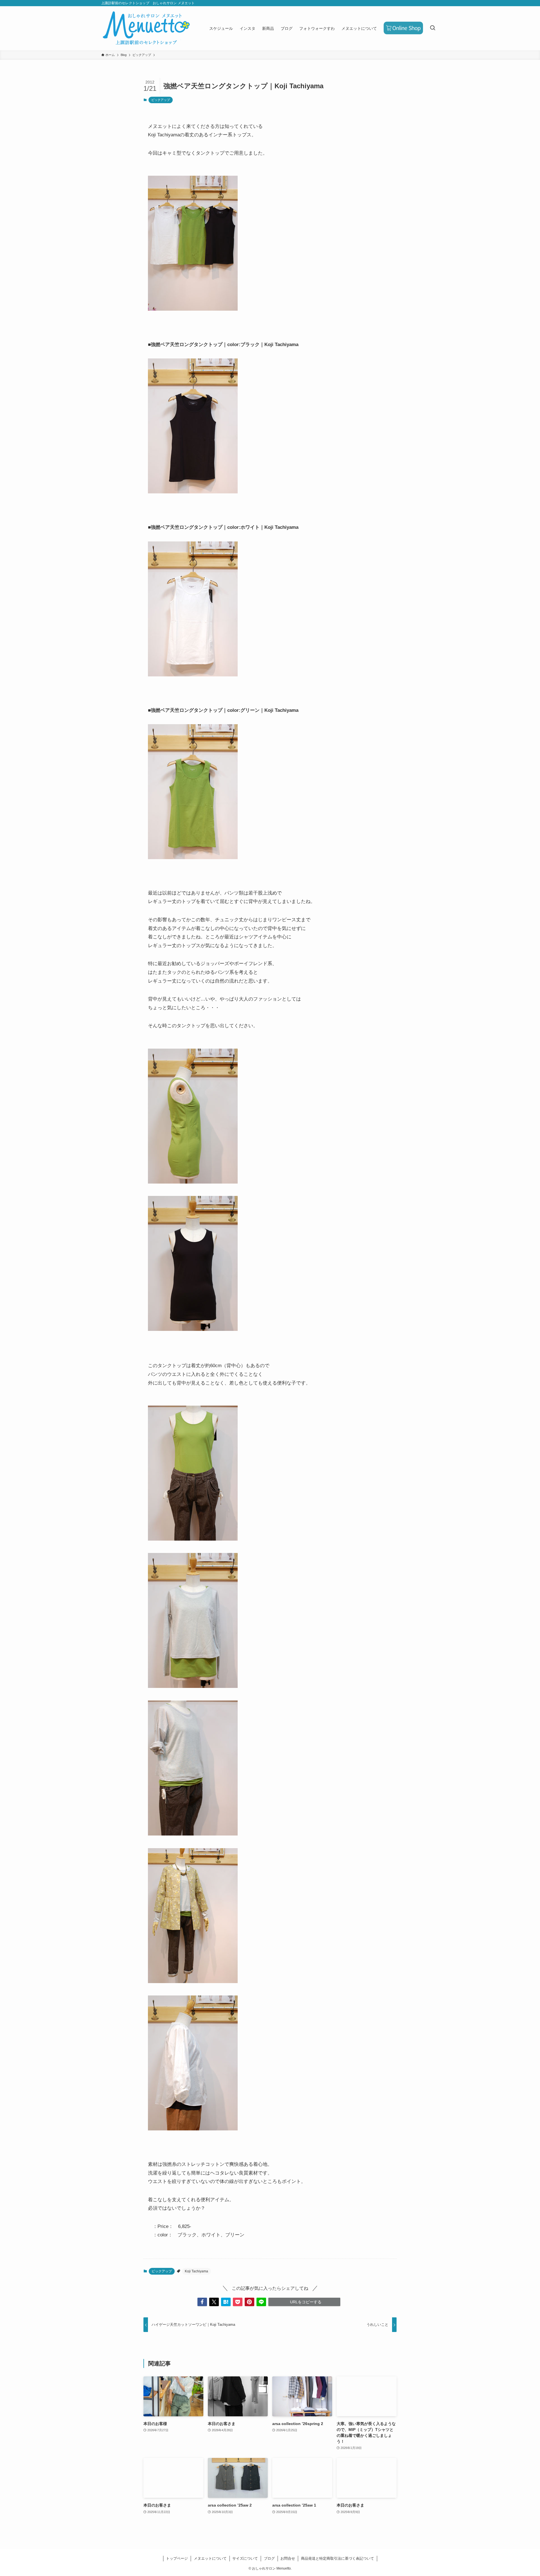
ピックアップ (161, 100)
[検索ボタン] (433, 28)
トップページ (177, 2558)
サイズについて (245, 2558)
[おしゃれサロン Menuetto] (146, 28)
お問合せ (288, 2558)
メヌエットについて (210, 2558)
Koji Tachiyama (196, 2271)
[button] (202, 2302)
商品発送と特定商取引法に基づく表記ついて (337, 2558)
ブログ (269, 2558)
